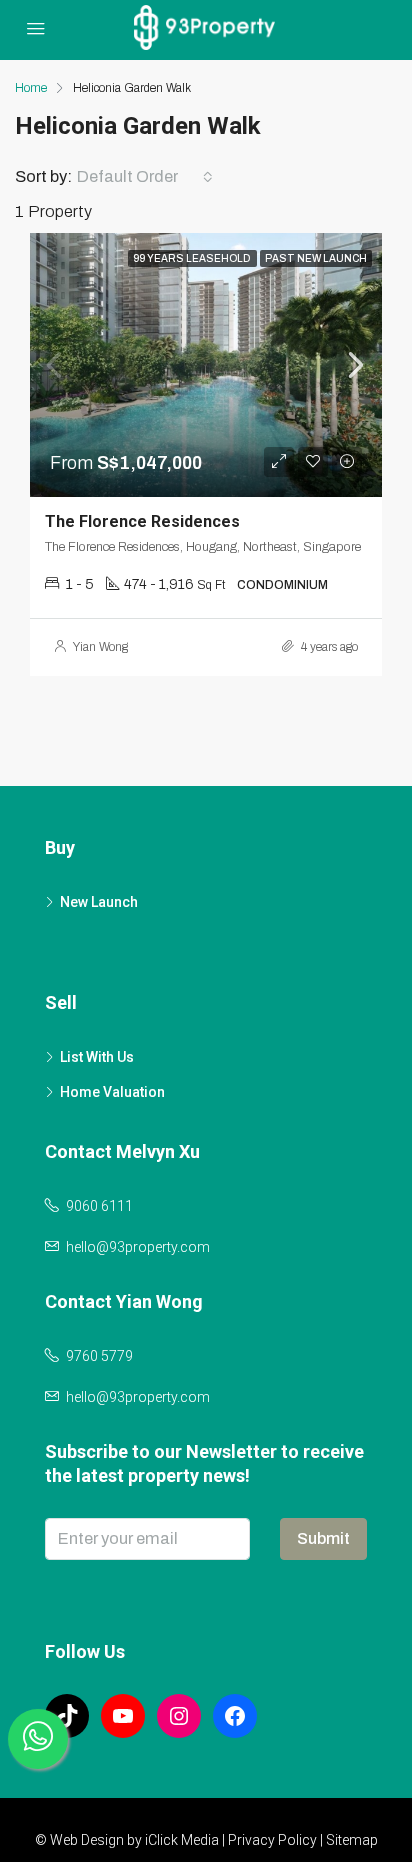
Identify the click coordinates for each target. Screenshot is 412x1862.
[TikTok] (67, 1716)
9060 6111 (99, 1206)
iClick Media (182, 1840)
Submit (323, 1538)
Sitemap (352, 1840)
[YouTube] (123, 1716)
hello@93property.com (138, 1247)
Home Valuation (112, 1092)
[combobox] (145, 177)
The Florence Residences (142, 521)
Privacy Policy (272, 1840)
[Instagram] (179, 1716)
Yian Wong (100, 647)
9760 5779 (99, 1356)
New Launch (99, 902)
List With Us (97, 1057)
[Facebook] (235, 1716)
